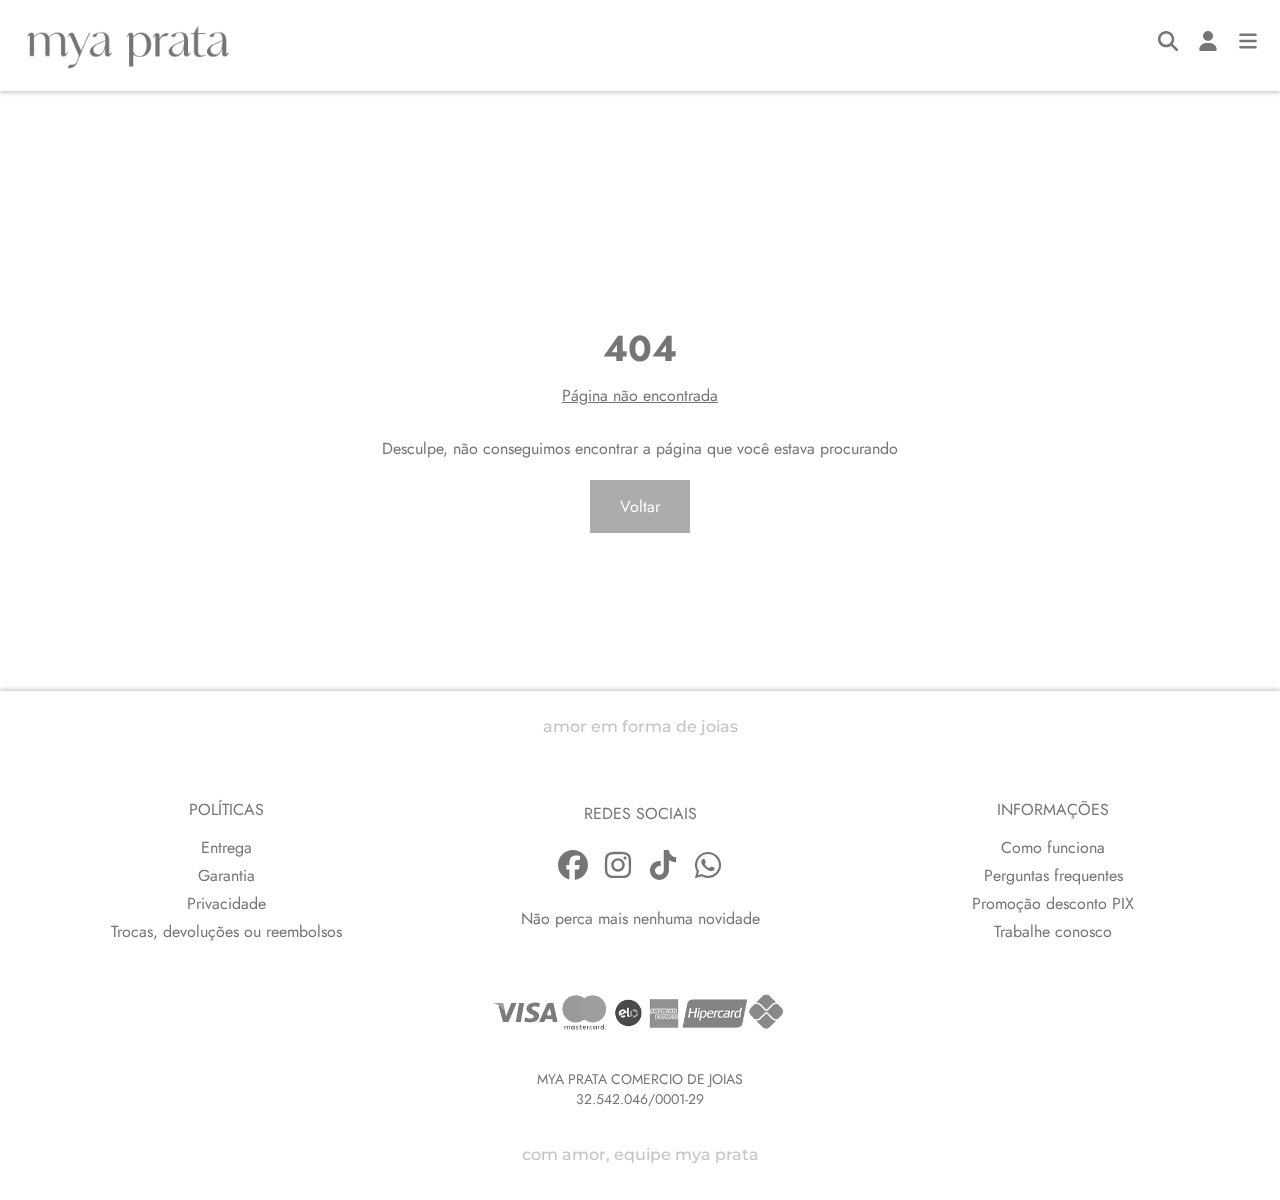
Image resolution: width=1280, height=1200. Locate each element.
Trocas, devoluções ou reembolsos (226, 931)
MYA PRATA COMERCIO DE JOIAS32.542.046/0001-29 (640, 1089)
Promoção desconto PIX (1053, 903)
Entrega (226, 847)
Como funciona (1053, 847)
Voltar (640, 506)
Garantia (226, 875)
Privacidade (226, 903)
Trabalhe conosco (1053, 931)
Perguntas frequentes (1053, 875)
